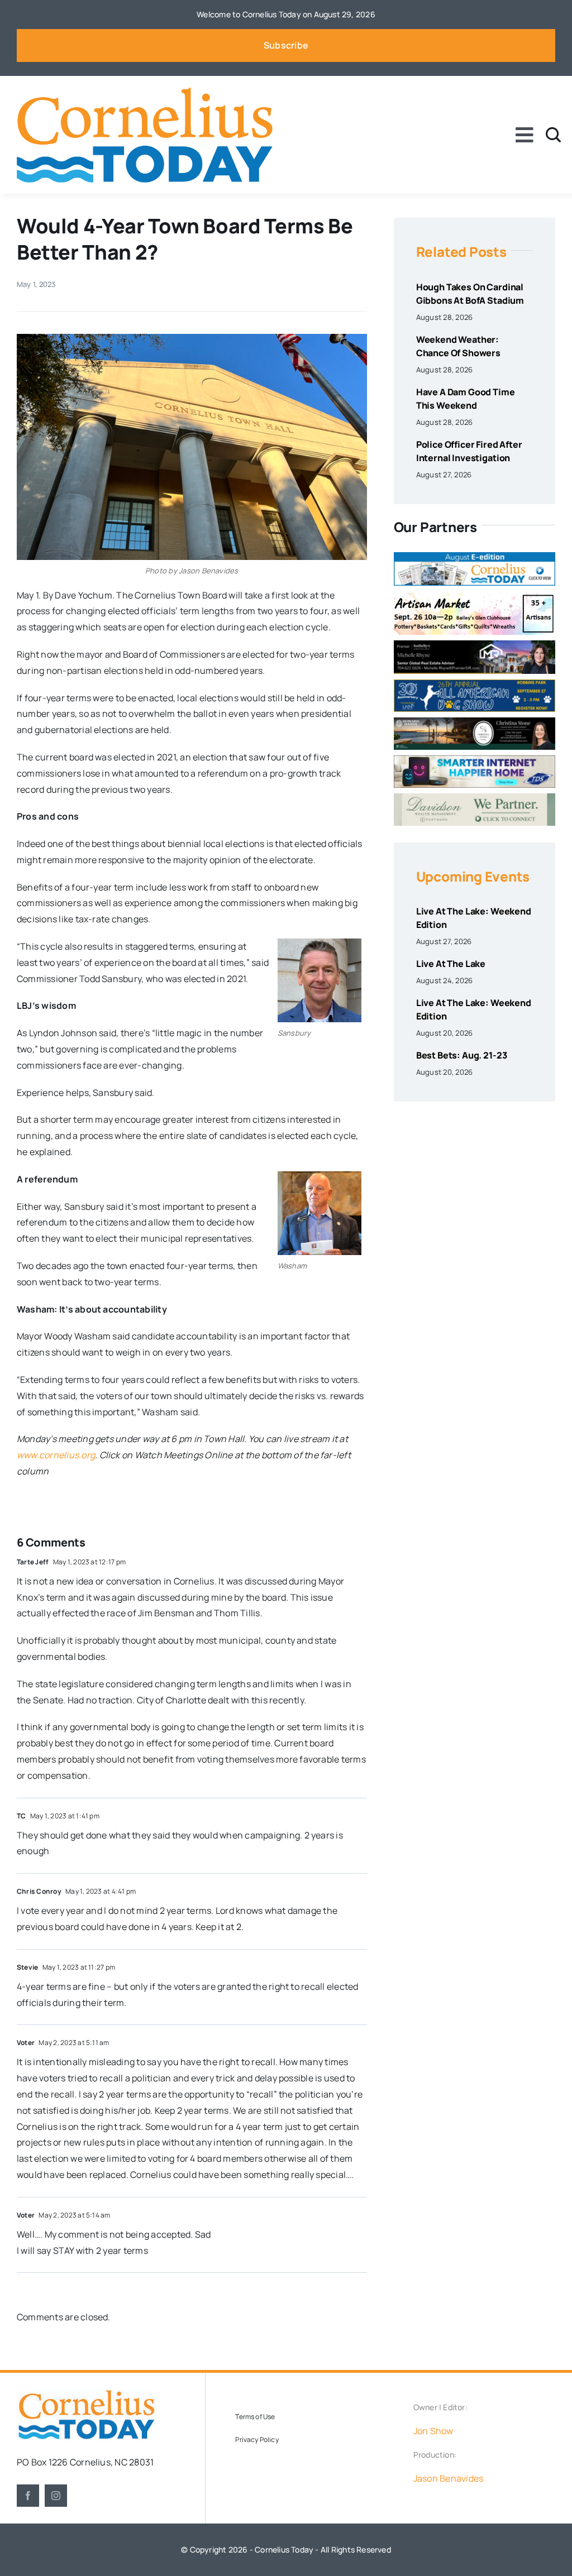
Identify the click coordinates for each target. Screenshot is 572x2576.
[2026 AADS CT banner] (475, 684)
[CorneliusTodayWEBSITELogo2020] (86, 2394)
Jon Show (433, 2431)
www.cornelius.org (56, 1455)
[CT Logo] (145, 92)
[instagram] (56, 2496)
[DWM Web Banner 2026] (475, 798)
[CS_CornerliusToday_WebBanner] (475, 722)
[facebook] (28, 2496)
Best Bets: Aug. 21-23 (462, 1055)
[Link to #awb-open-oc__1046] (553, 135)
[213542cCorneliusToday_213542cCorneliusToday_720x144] (475, 760)
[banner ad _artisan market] (475, 596)
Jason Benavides (449, 2478)
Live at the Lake (451, 964)
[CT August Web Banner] (475, 557)
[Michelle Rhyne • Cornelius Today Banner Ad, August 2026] (475, 645)
